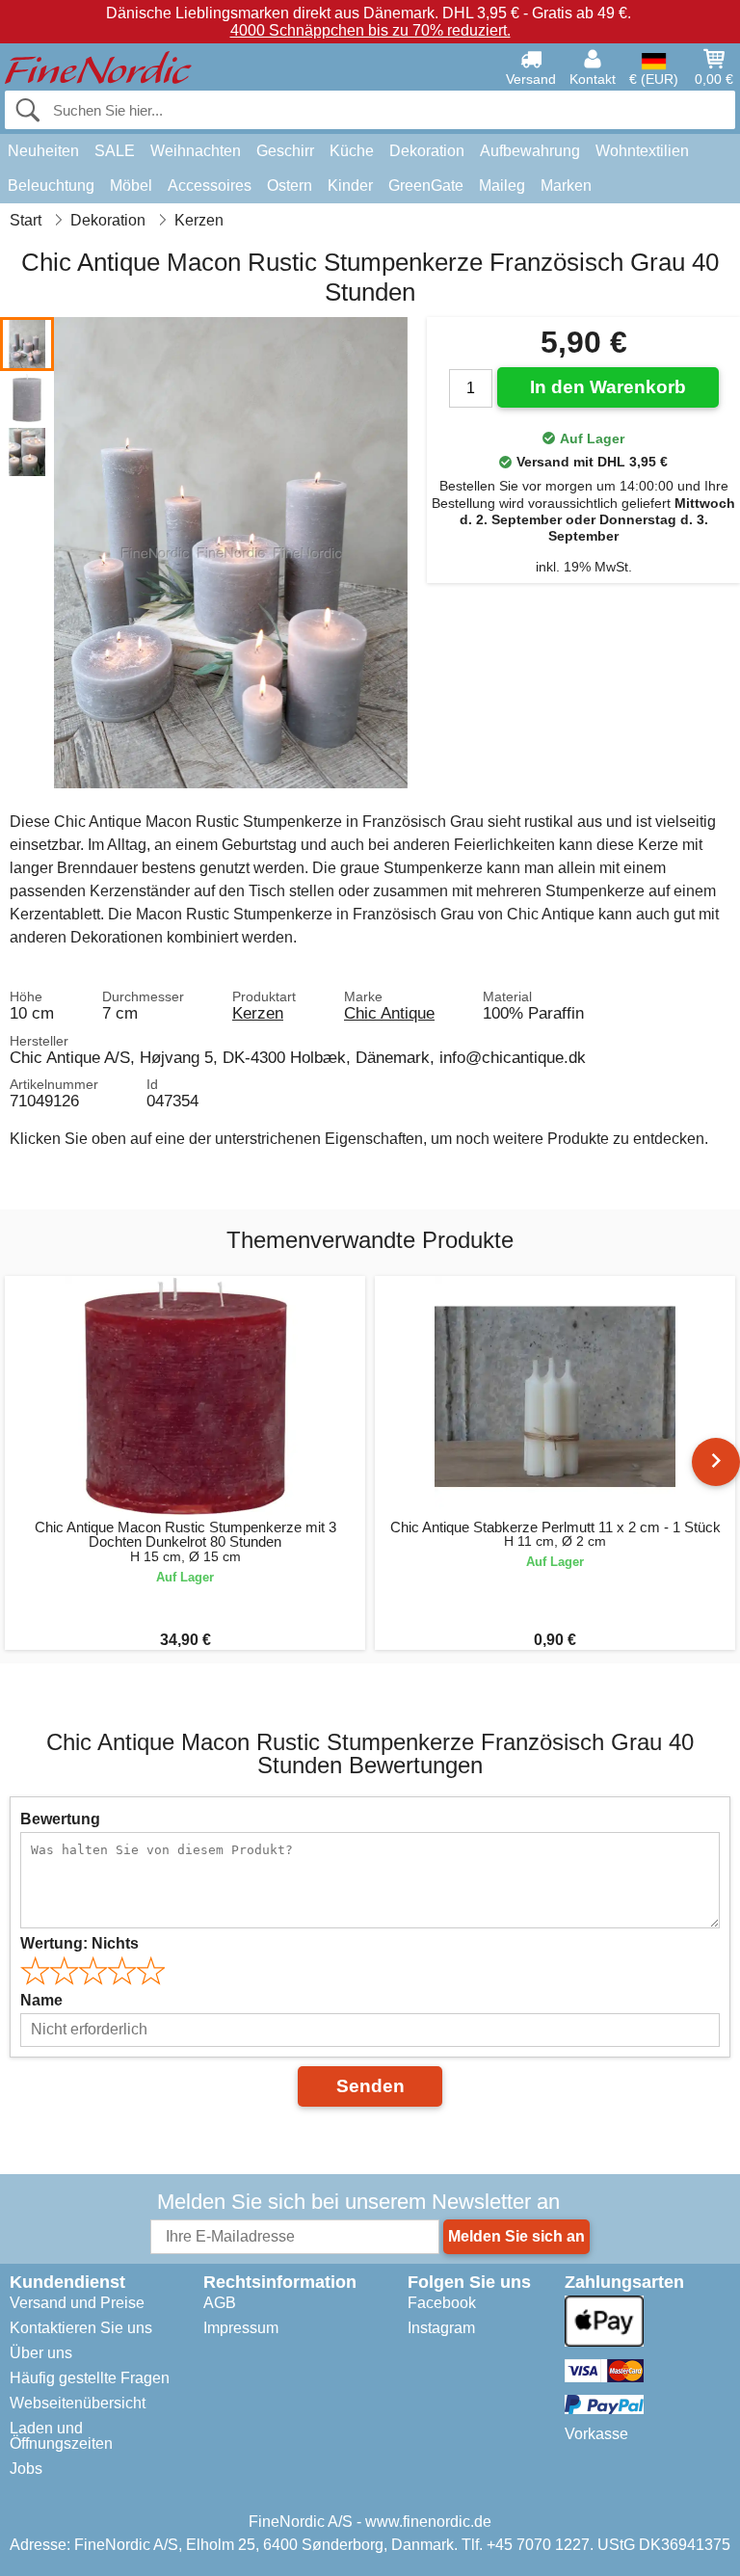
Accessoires (210, 186)
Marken (566, 186)
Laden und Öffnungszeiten (61, 2436)
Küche (352, 151)
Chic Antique (389, 1013)
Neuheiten (43, 151)
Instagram (441, 2328)
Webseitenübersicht (78, 2403)
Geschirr (285, 151)
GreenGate (426, 186)
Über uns (41, 2353)
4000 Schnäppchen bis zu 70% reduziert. (370, 30)
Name (41, 2000)
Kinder (350, 186)
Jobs (26, 2469)
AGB (220, 2303)
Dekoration (427, 151)
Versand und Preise (77, 2303)
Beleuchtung (51, 186)
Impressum (241, 2328)
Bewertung (60, 1819)
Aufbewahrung (530, 151)
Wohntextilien (642, 151)
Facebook (442, 2303)
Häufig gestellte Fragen (90, 2378)
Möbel (131, 186)
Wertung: (79, 1943)
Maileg (502, 186)
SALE (115, 151)
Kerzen (258, 1013)
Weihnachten (196, 151)
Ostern (290, 186)
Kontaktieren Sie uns (81, 2328)
